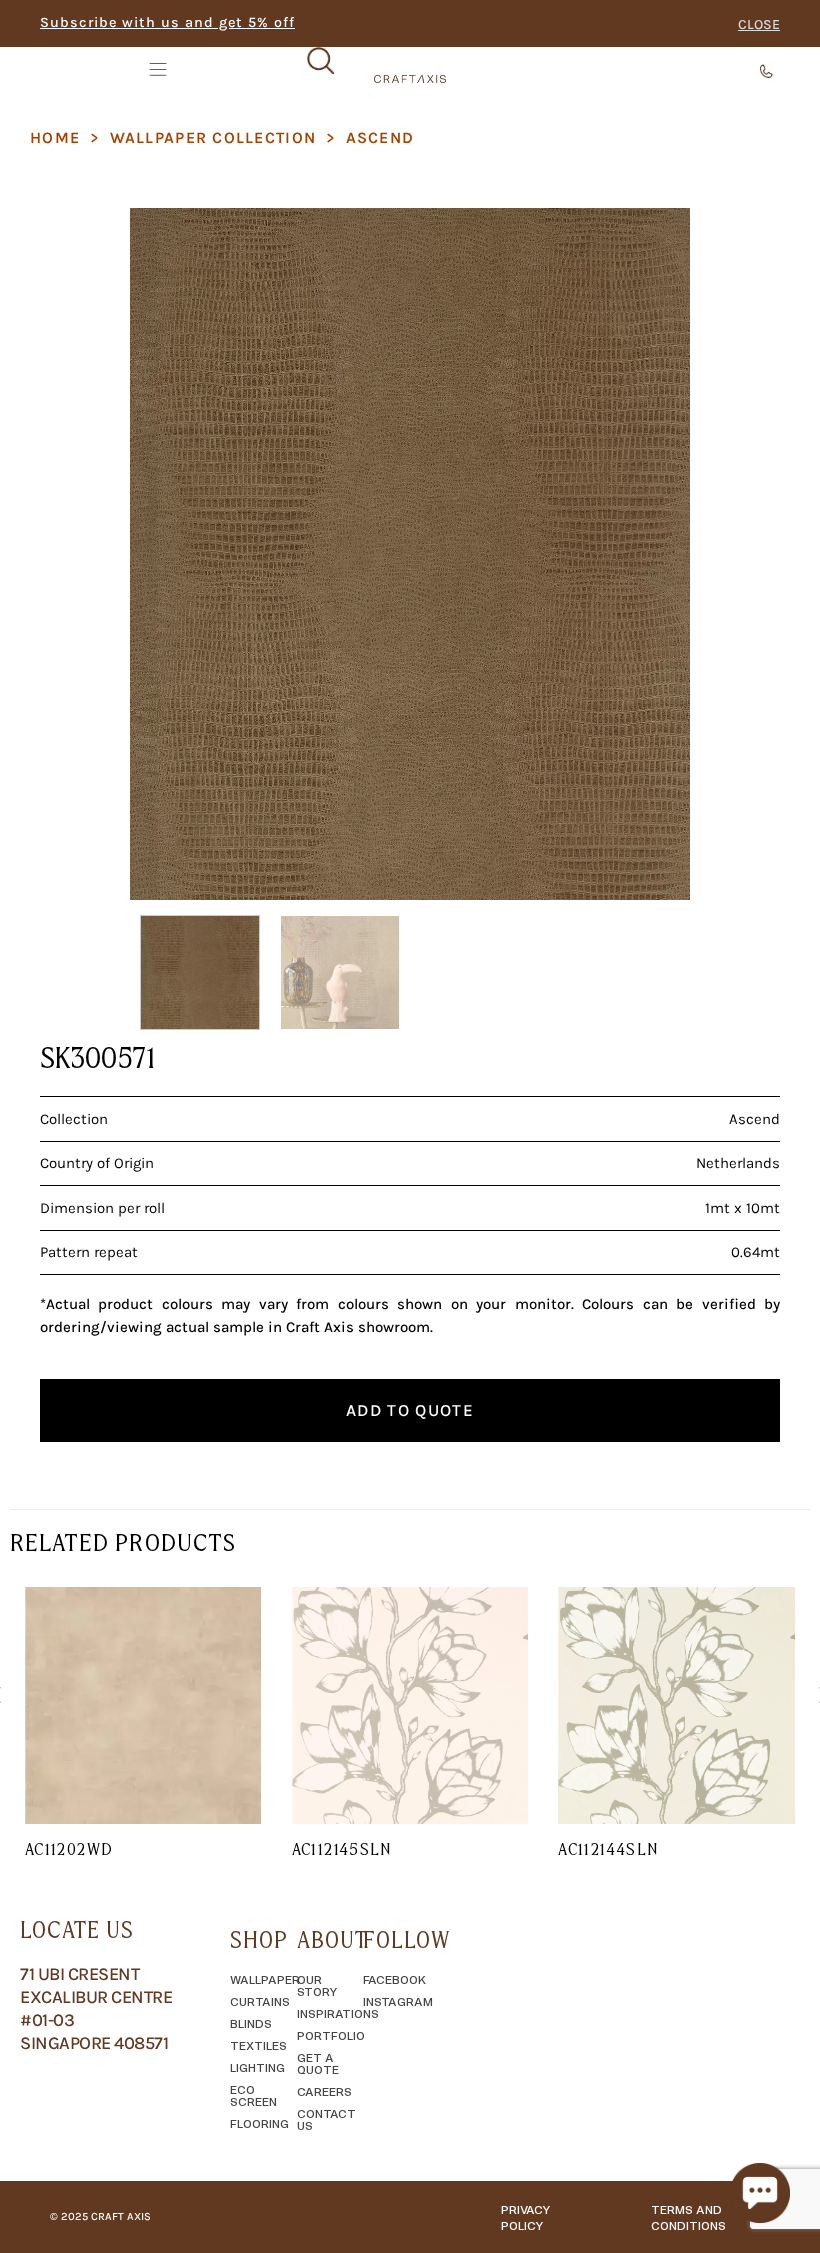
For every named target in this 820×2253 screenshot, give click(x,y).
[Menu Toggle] (160, 69)
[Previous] (166, 554)
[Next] (654, 554)
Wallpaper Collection (213, 137)
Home (55, 137)
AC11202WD (69, 1849)
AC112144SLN (608, 1849)
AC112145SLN (342, 1849)
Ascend (380, 137)
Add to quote (410, 1410)
